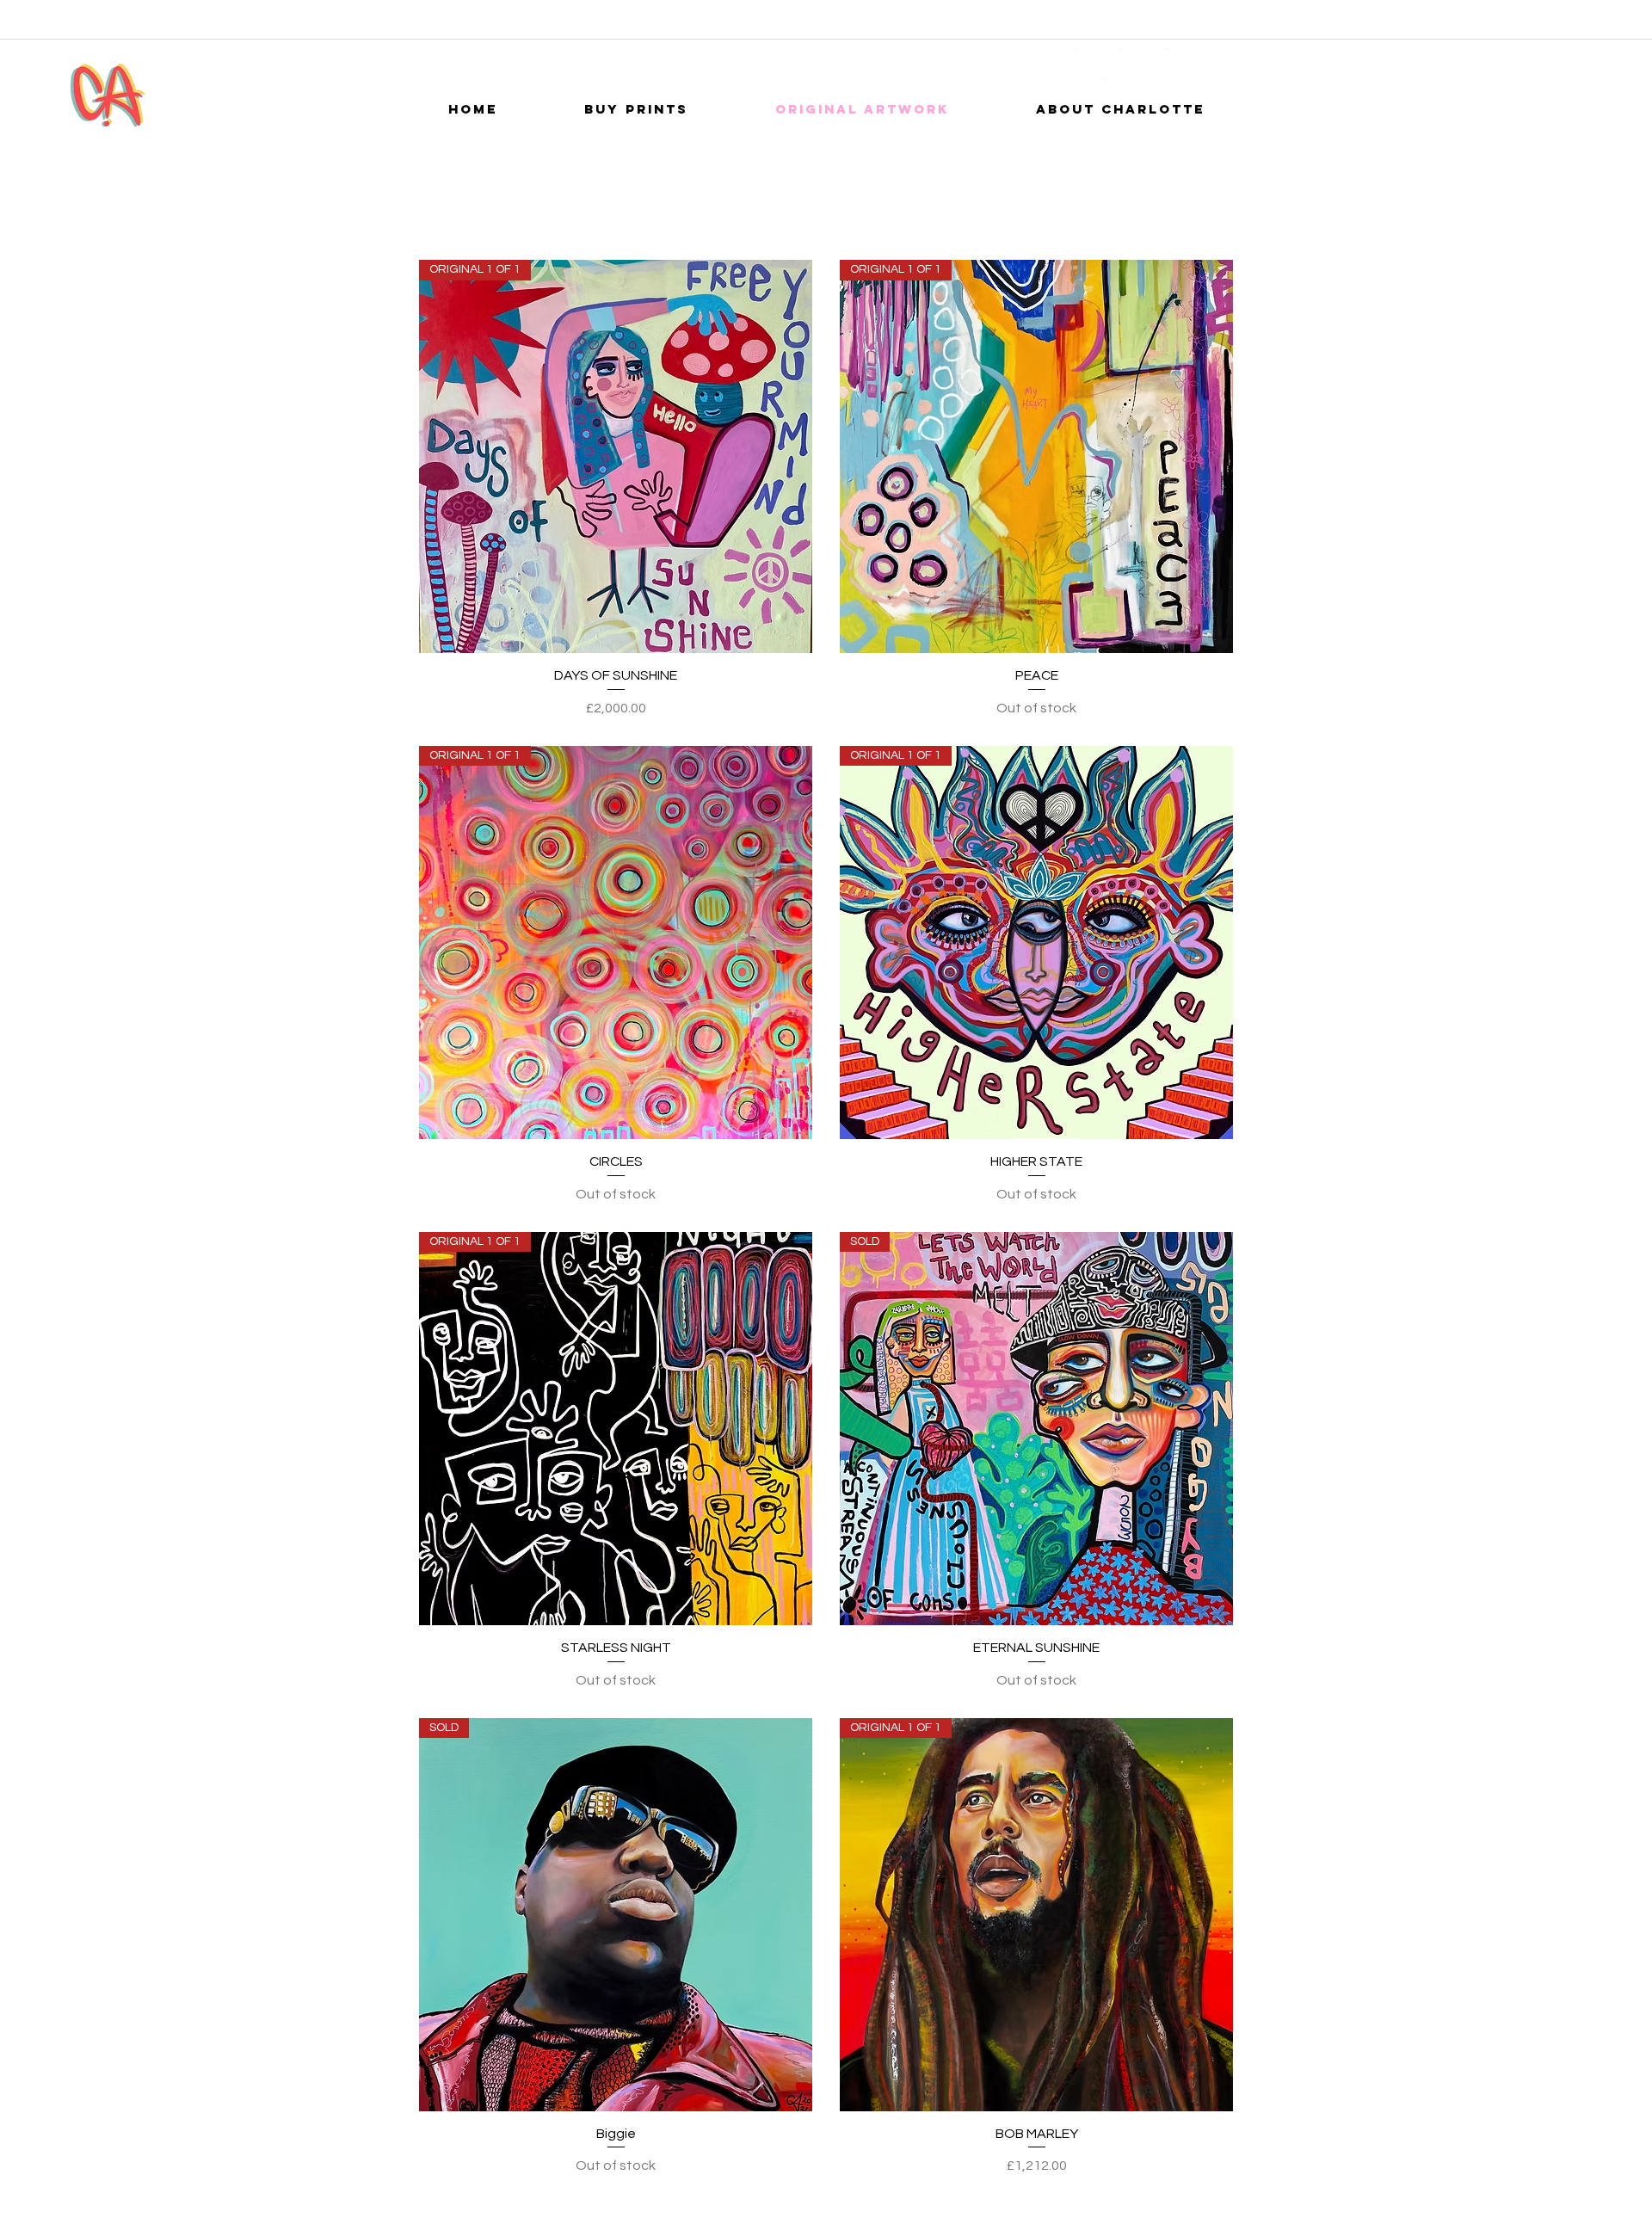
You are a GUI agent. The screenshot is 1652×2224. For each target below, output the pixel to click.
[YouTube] (1135, 64)
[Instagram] (1181, 64)
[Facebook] (1090, 64)
